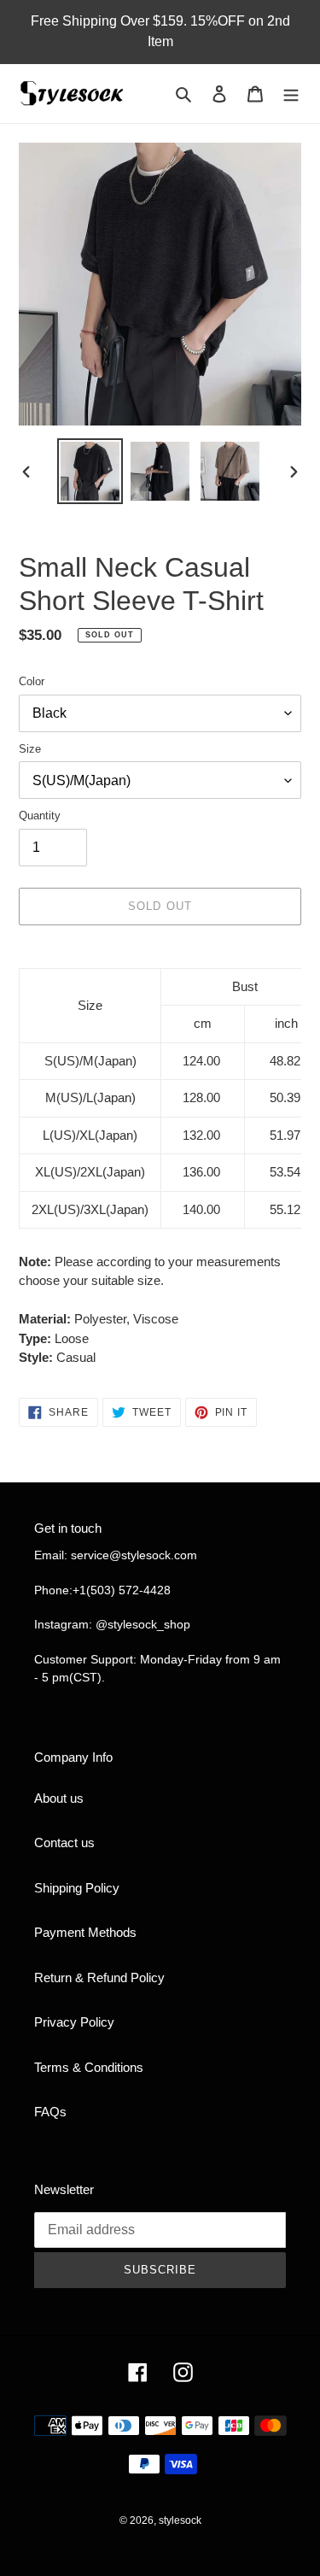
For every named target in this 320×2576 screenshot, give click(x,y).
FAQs (50, 2112)
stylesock (180, 2520)
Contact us (64, 1843)
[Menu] (291, 94)
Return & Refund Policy (99, 1977)
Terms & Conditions (89, 2067)
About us (59, 1798)
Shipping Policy (77, 1888)
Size (30, 749)
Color (32, 681)
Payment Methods (85, 1932)
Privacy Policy (74, 2022)
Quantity (40, 816)
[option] (90, 471)
